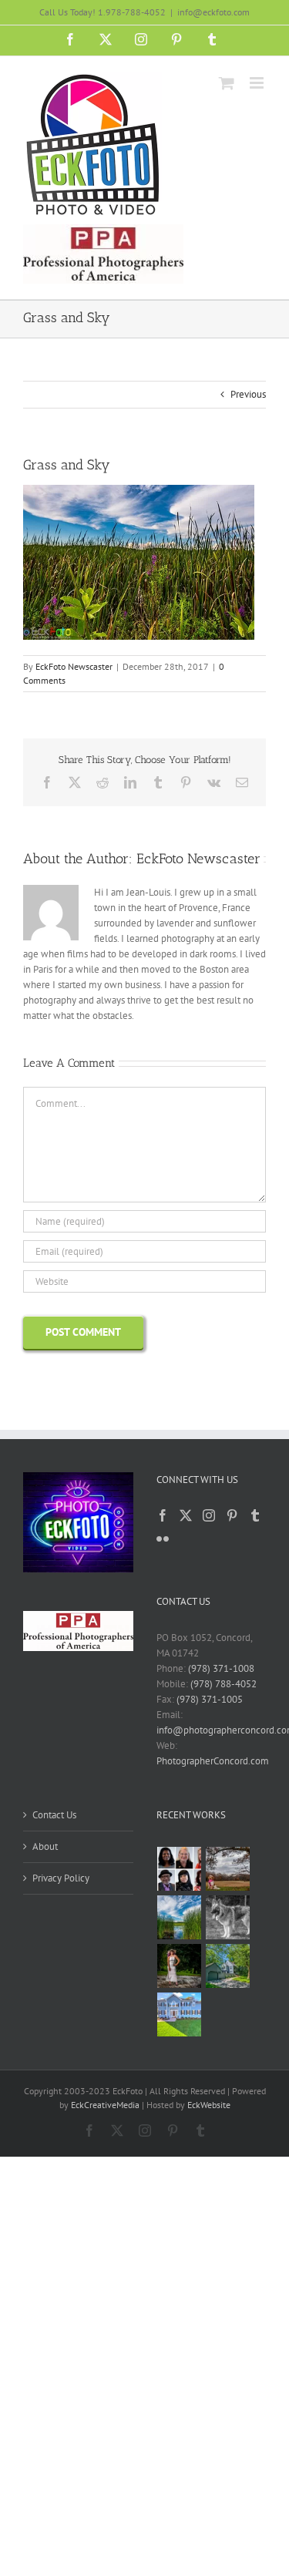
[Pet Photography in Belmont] (228, 1869)
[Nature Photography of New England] (180, 1917)
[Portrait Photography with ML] (180, 1966)
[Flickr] (163, 1539)
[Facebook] (163, 1515)
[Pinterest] (232, 1515)
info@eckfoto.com (213, 12)
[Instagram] (209, 1515)
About (45, 1846)
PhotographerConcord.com (213, 1761)
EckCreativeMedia (105, 2105)
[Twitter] (186, 1515)
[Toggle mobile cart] (227, 83)
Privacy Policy (61, 1878)
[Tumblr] (255, 1515)
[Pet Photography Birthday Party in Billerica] (228, 1917)
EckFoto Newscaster (74, 666)
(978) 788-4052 (223, 1684)
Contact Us (54, 1815)
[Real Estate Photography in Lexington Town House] (228, 1966)
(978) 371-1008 (221, 1668)
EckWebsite (209, 2105)
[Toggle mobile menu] (258, 83)
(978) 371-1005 (210, 1699)
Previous (248, 394)
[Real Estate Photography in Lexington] (180, 2014)
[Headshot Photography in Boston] (180, 1869)
